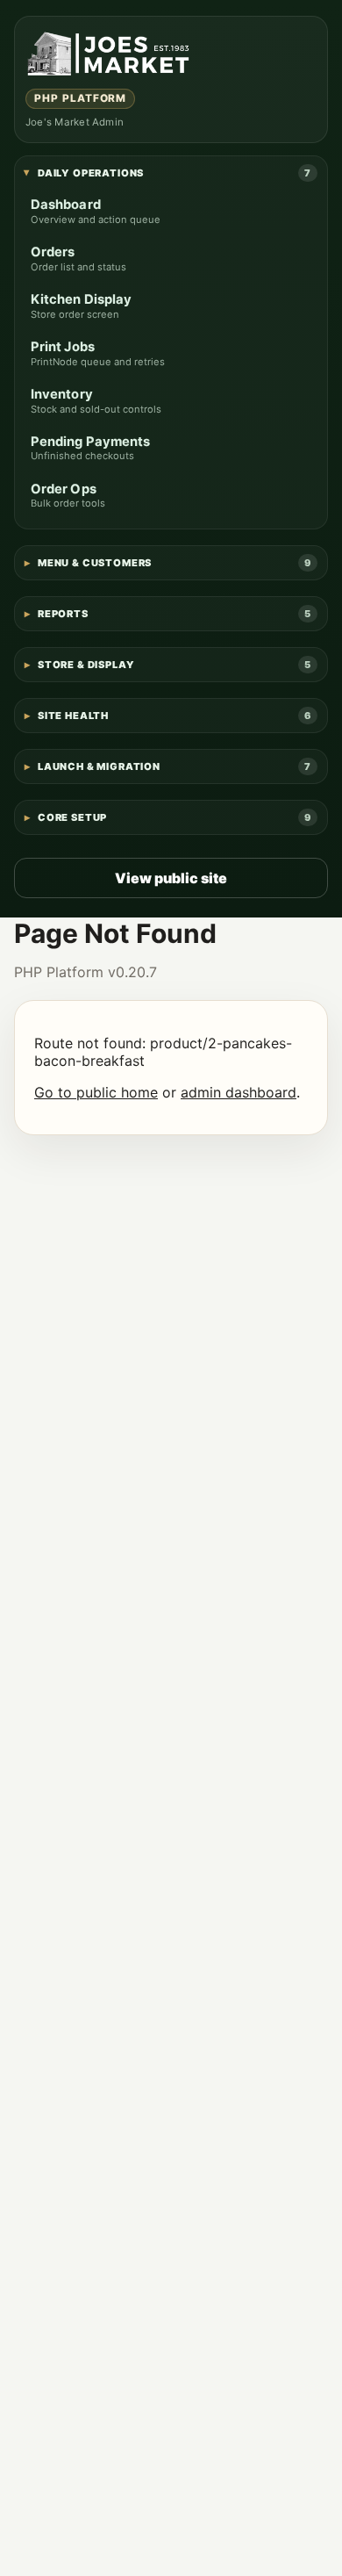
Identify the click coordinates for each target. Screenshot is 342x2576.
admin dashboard (239, 1092)
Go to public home (96, 1092)
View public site (171, 878)
